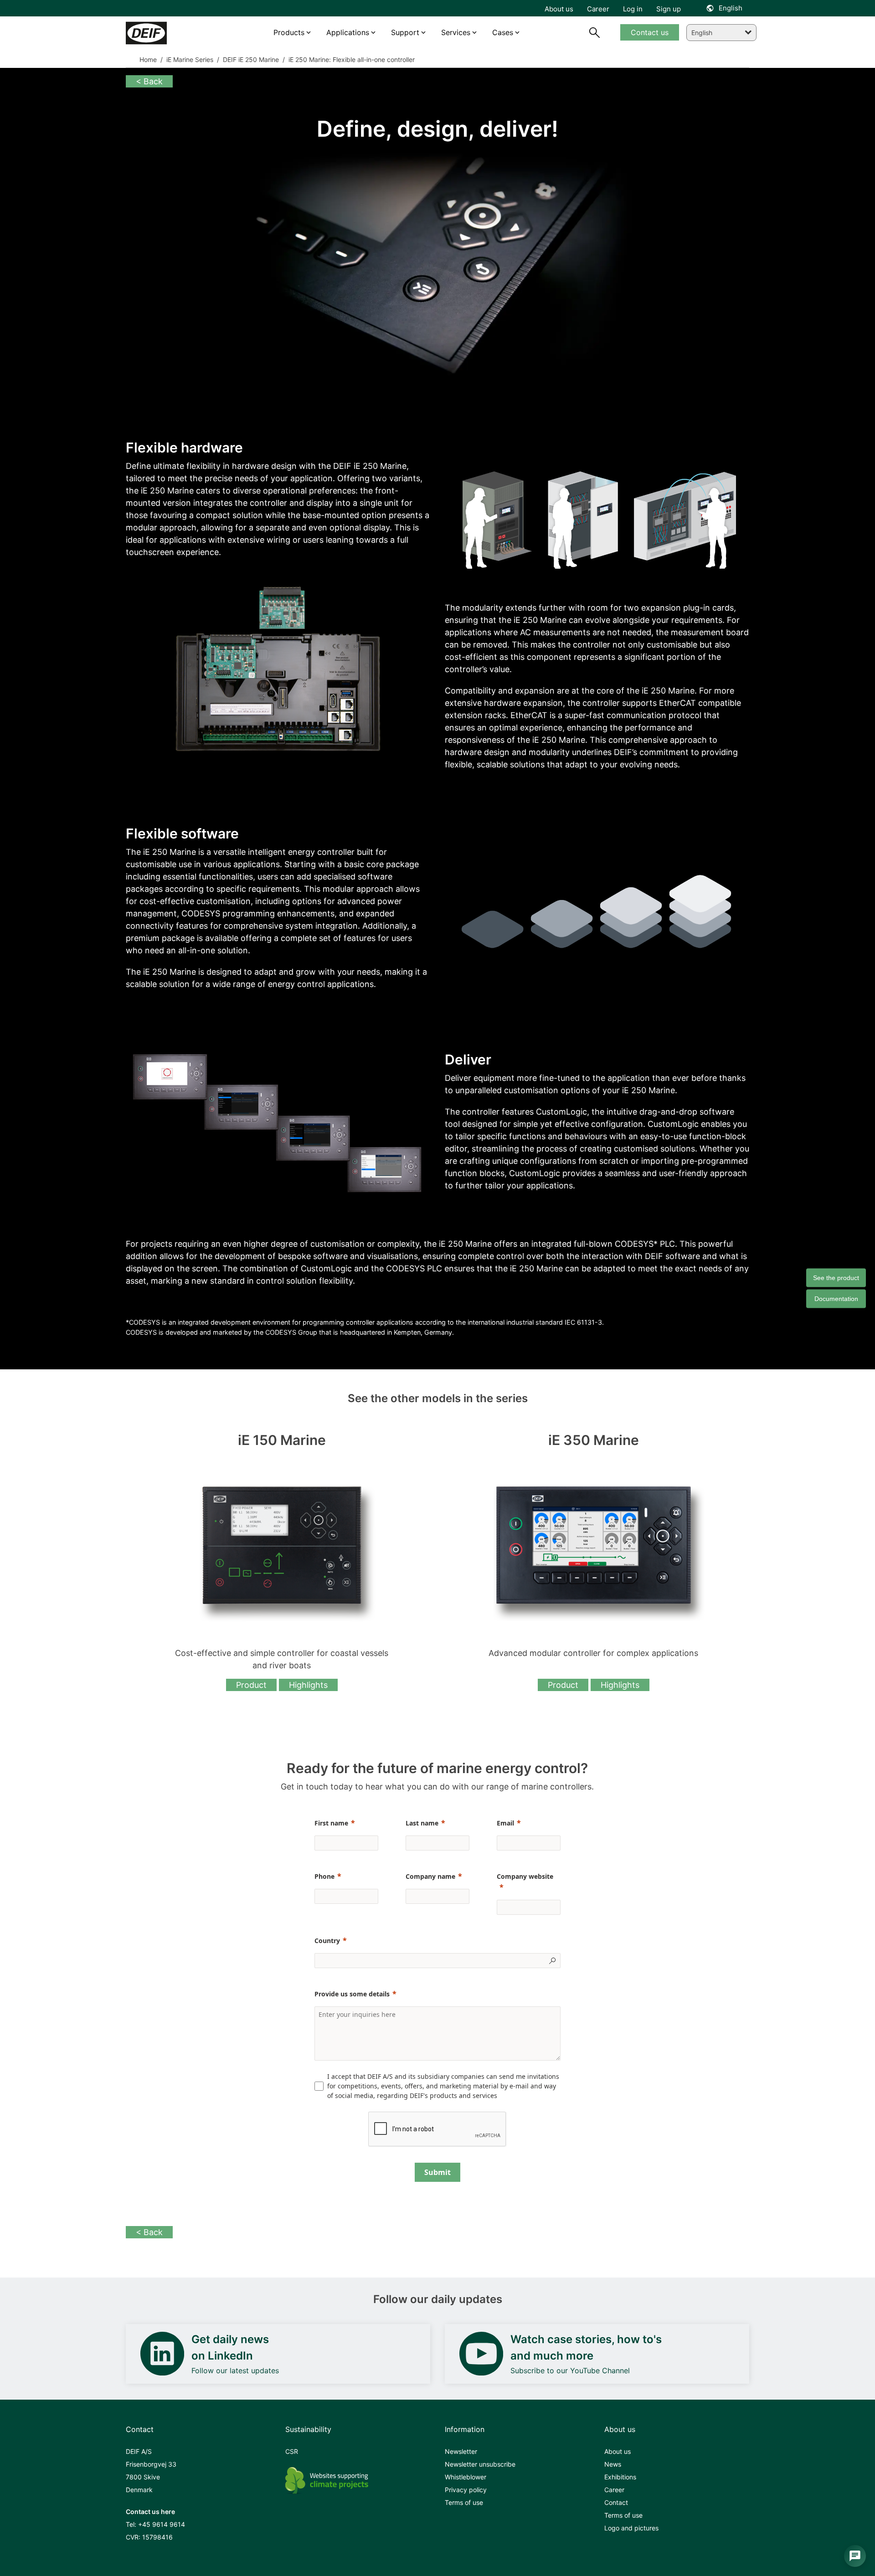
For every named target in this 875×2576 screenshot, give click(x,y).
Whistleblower (466, 2477)
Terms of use (464, 2502)
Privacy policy (466, 2490)
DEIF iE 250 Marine (250, 59)
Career (614, 2490)
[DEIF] (165, 33)
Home (148, 59)
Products (289, 32)
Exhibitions (620, 2477)
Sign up (669, 9)
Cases (503, 32)
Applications (348, 32)
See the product (836, 1277)
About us (618, 2451)
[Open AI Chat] (855, 2556)
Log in (633, 9)
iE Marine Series (189, 59)
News (613, 2464)
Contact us (650, 32)
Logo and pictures (631, 2528)
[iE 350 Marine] (593, 1545)
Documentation (836, 1298)
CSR (292, 2451)
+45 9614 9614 (162, 2524)
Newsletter (461, 2451)
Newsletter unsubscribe (480, 2464)
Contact (616, 2502)
